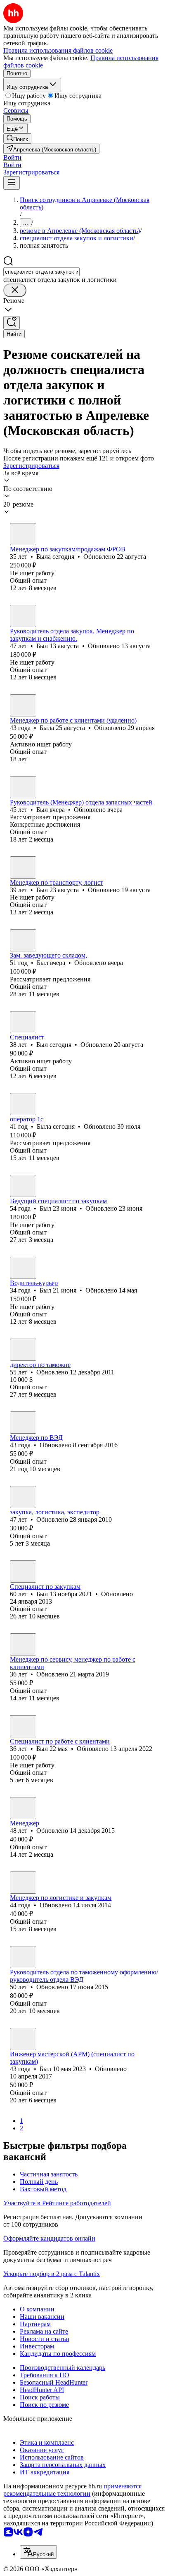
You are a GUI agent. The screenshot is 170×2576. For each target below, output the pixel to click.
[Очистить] (15, 290)
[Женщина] (23, 534)
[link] (17, 138)
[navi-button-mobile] (12, 183)
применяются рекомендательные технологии (72, 2490)
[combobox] (41, 272)
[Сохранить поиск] (12, 323)
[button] (12, 157)
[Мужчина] (23, 616)
